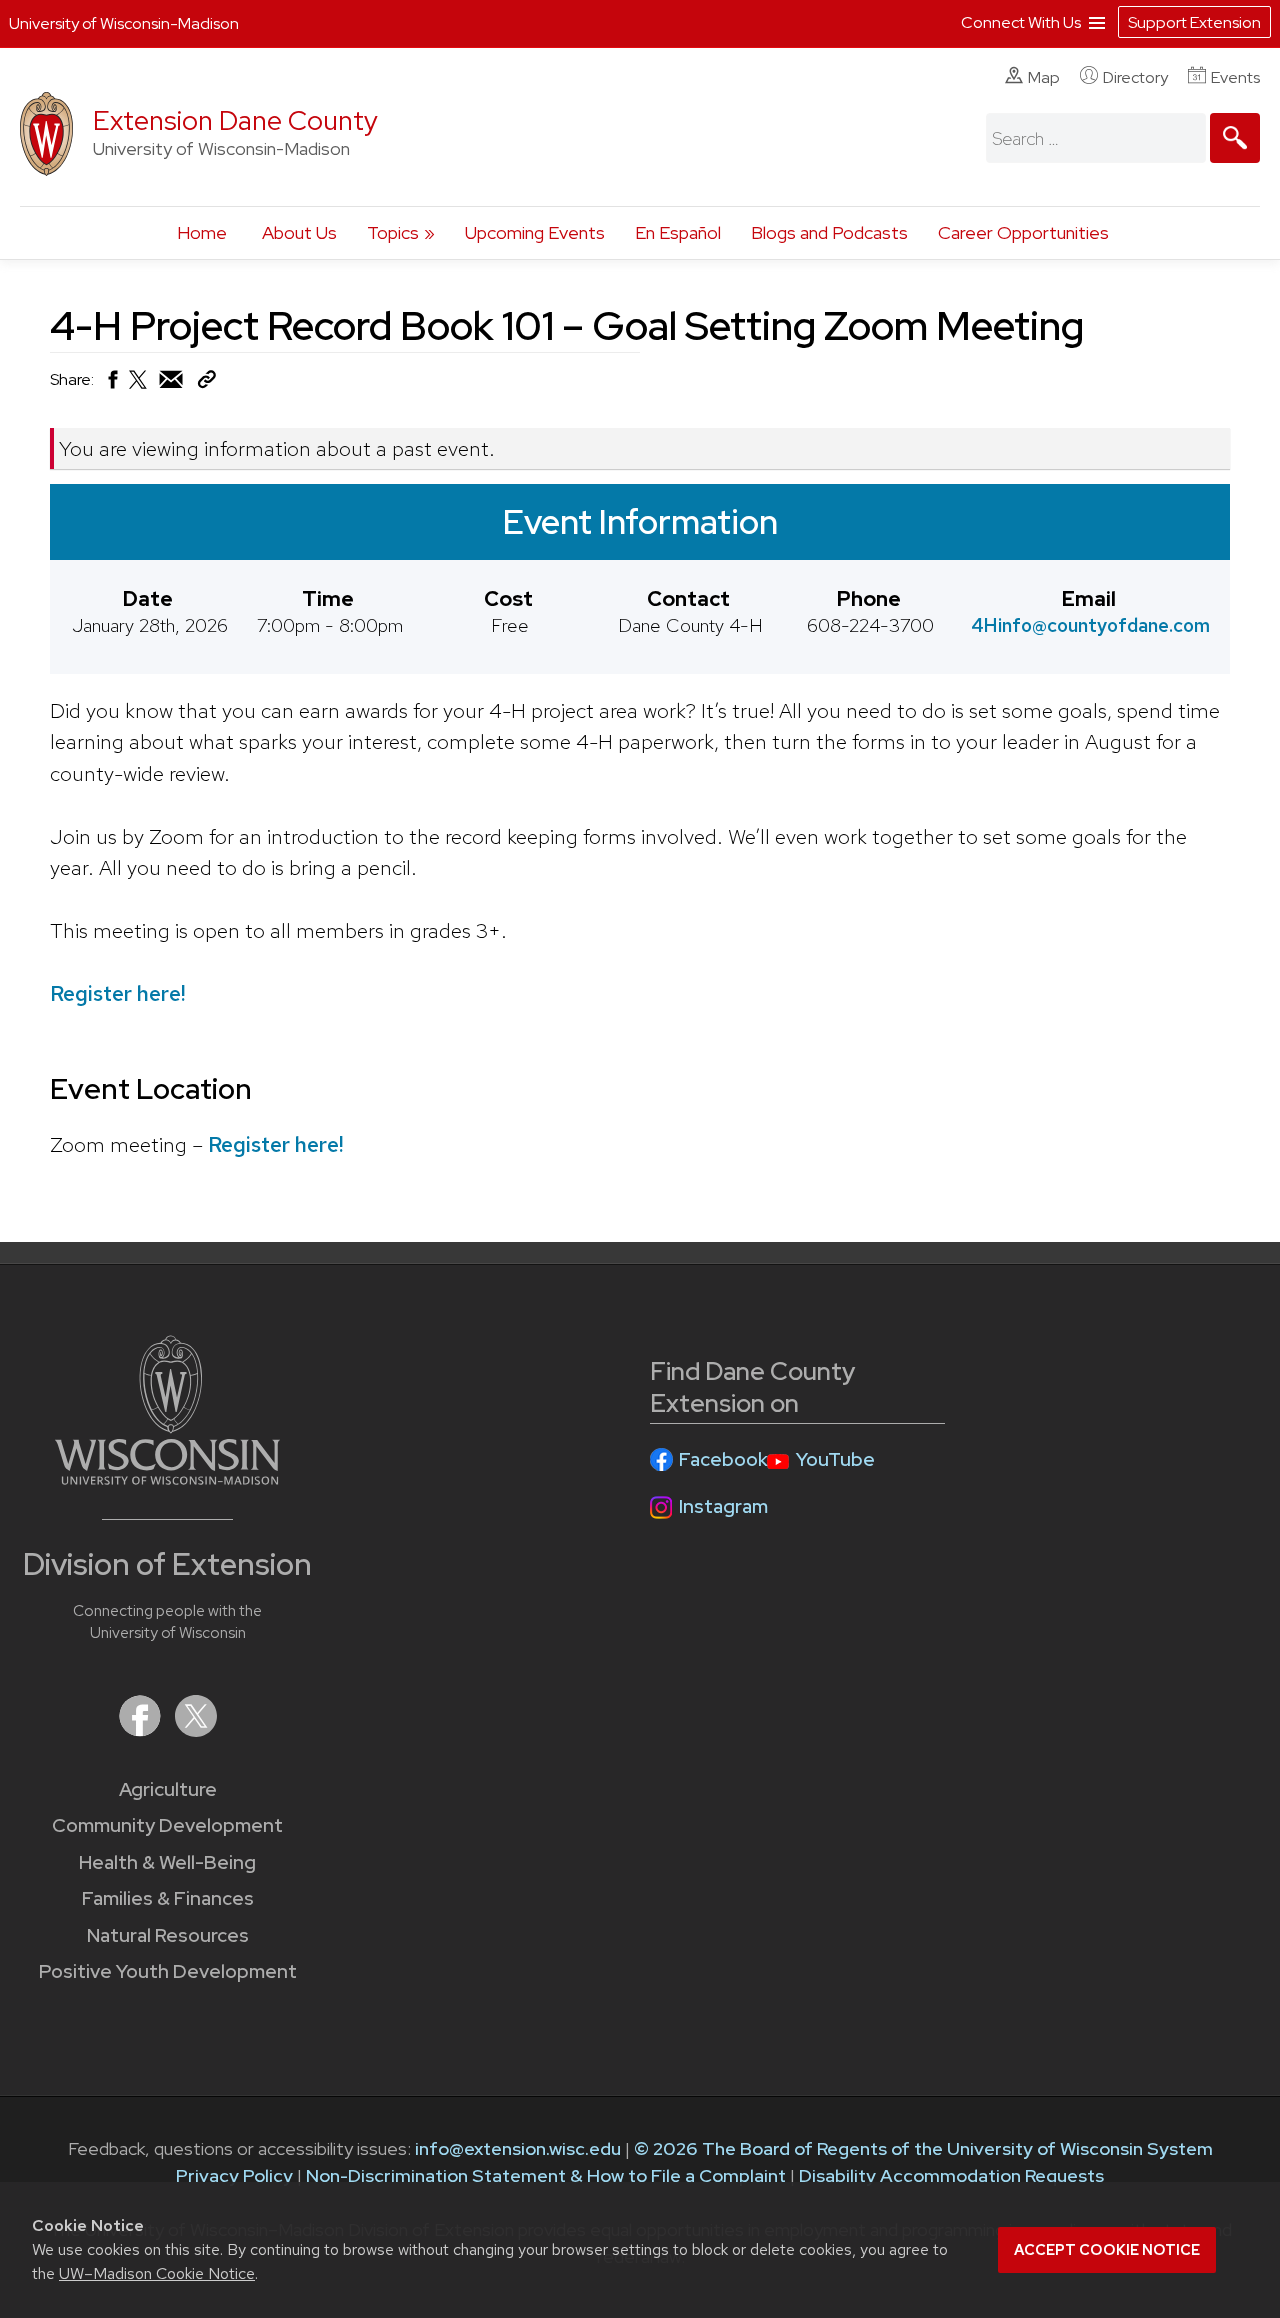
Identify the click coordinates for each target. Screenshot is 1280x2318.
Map (1044, 77)
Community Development (167, 1825)
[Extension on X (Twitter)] (196, 1730)
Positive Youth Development (168, 1971)
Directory (1135, 77)
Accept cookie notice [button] (1107, 2250)
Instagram (723, 1506)
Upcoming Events (535, 232)
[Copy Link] (206, 383)
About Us (299, 232)
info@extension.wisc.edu (518, 2148)
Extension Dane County (235, 120)
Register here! (117, 993)
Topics (393, 232)
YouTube (835, 1459)
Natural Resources (168, 1935)
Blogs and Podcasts (829, 232)
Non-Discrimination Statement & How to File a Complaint (546, 2175)
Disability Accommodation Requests (951, 2175)
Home (202, 232)
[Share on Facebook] (111, 384)
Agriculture (168, 1789)
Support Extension (1194, 22)
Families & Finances (168, 1898)
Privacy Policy (234, 2175)
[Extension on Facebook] (142, 1730)
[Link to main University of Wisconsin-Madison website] (167, 1478)
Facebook (723, 1459)
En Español (678, 232)
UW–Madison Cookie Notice (157, 2273)
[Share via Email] (172, 384)
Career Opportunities (1023, 232)
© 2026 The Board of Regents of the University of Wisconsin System (923, 2148)
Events (1235, 77)
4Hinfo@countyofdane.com (1090, 625)
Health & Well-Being (167, 1862)
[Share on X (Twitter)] (139, 387)
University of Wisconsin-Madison (124, 23)
